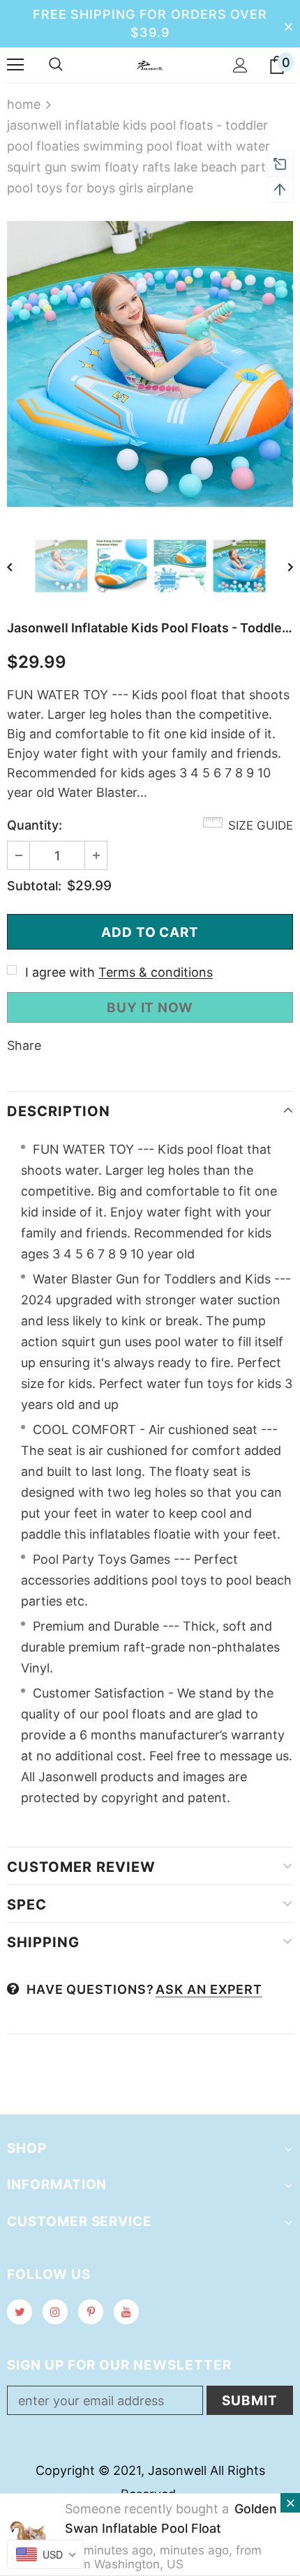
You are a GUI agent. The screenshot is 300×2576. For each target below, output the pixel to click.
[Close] (290, 2503)
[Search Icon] (56, 65)
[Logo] (150, 64)
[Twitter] (20, 2312)
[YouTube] (126, 2312)
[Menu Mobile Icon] (15, 65)
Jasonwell (177, 2470)
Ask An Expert (209, 1989)
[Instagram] (55, 2312)
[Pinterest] (91, 2312)
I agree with (60, 972)
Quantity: (35, 825)
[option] (150, 364)
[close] (288, 24)
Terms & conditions (156, 972)
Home (24, 104)
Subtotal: (34, 886)
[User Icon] (240, 65)
